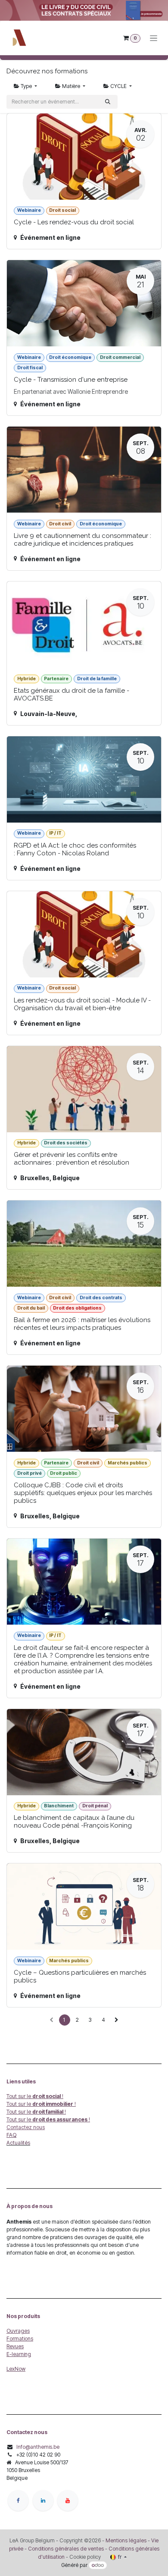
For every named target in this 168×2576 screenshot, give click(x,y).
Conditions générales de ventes (65, 2549)
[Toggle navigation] (154, 38)
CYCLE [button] (118, 86)
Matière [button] (71, 86)
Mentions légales (126, 2540)
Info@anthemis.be (38, 2447)
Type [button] (26, 86)
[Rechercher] (108, 102)
